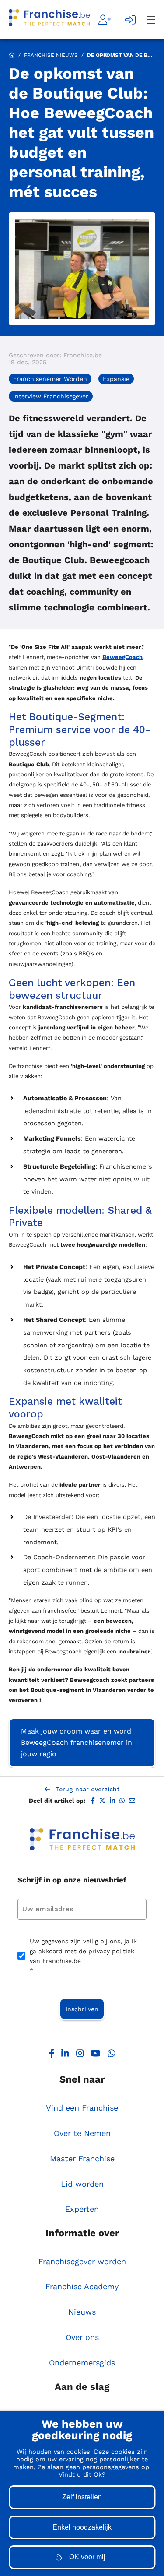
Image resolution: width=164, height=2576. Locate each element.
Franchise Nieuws (51, 55)
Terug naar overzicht (87, 1789)
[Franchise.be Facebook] (52, 2055)
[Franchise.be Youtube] (96, 2055)
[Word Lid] (105, 20)
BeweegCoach (122, 657)
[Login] (131, 20)
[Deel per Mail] (132, 1801)
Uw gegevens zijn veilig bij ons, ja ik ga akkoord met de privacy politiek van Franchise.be (83, 1956)
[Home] (49, 20)
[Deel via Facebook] (93, 1801)
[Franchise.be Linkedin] (65, 2055)
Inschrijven (82, 2009)
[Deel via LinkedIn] (112, 1801)
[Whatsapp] (112, 2055)
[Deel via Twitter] (102, 1801)
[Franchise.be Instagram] (80, 2055)
